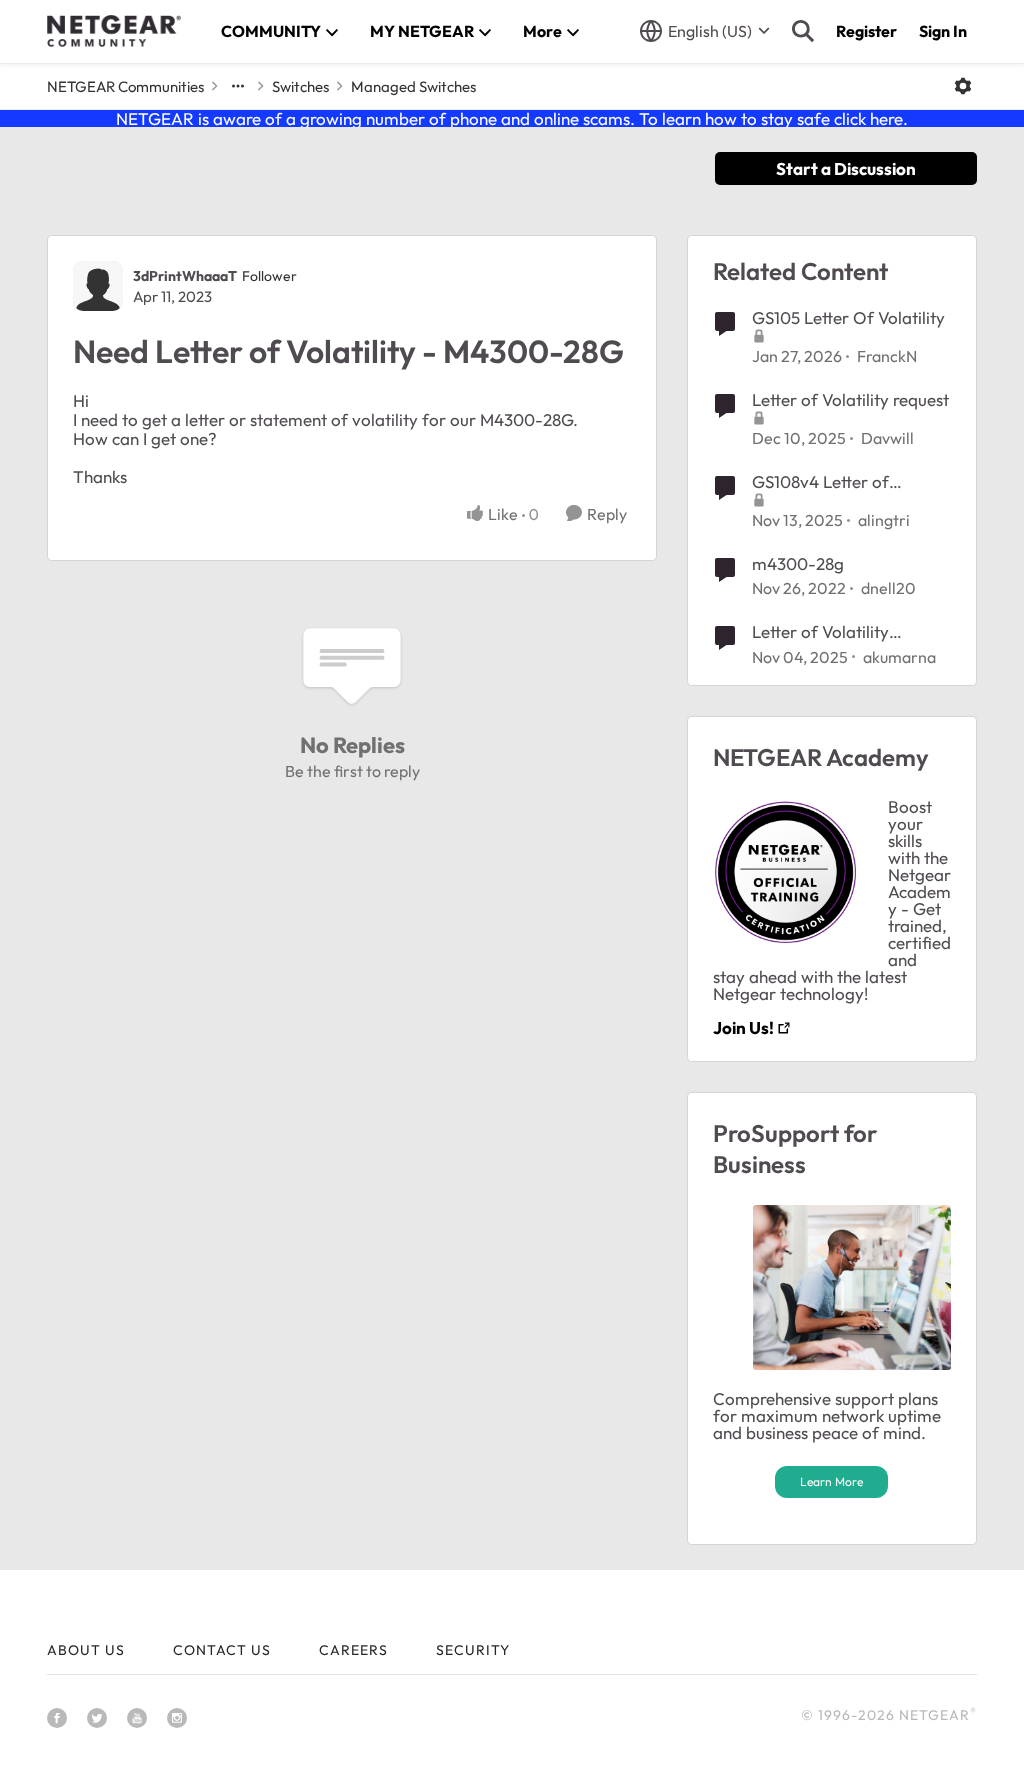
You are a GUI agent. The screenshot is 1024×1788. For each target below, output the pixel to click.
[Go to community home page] (114, 31)
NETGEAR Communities (125, 86)
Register (866, 31)
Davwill (887, 438)
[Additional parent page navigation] (238, 86)
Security (473, 1650)
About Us (86, 1650)
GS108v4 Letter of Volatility (820, 482)
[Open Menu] (963, 86)
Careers (353, 1650)
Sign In (943, 31)
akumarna (899, 657)
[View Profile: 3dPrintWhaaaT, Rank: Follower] (98, 286)
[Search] (803, 31)
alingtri (884, 520)
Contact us (222, 1650)
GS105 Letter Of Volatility (848, 317)
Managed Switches (413, 86)
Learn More (831, 1481)
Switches (300, 86)
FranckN (887, 356)
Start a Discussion (846, 168)
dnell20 (888, 588)
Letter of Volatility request (850, 399)
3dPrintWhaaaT (185, 276)
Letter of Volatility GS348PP (820, 632)
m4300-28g (798, 563)
